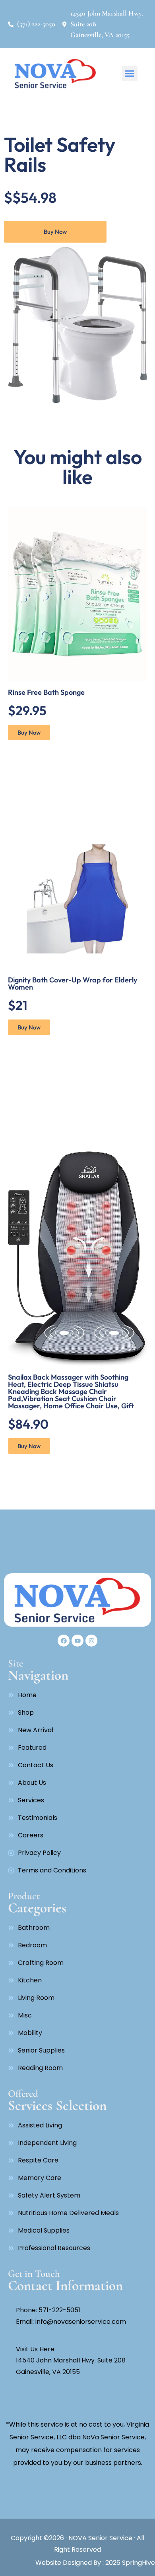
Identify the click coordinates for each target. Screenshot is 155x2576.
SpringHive (138, 2563)
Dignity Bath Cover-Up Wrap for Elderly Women (73, 983)
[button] (130, 74)
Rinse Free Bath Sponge (46, 692)
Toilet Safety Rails (60, 154)
